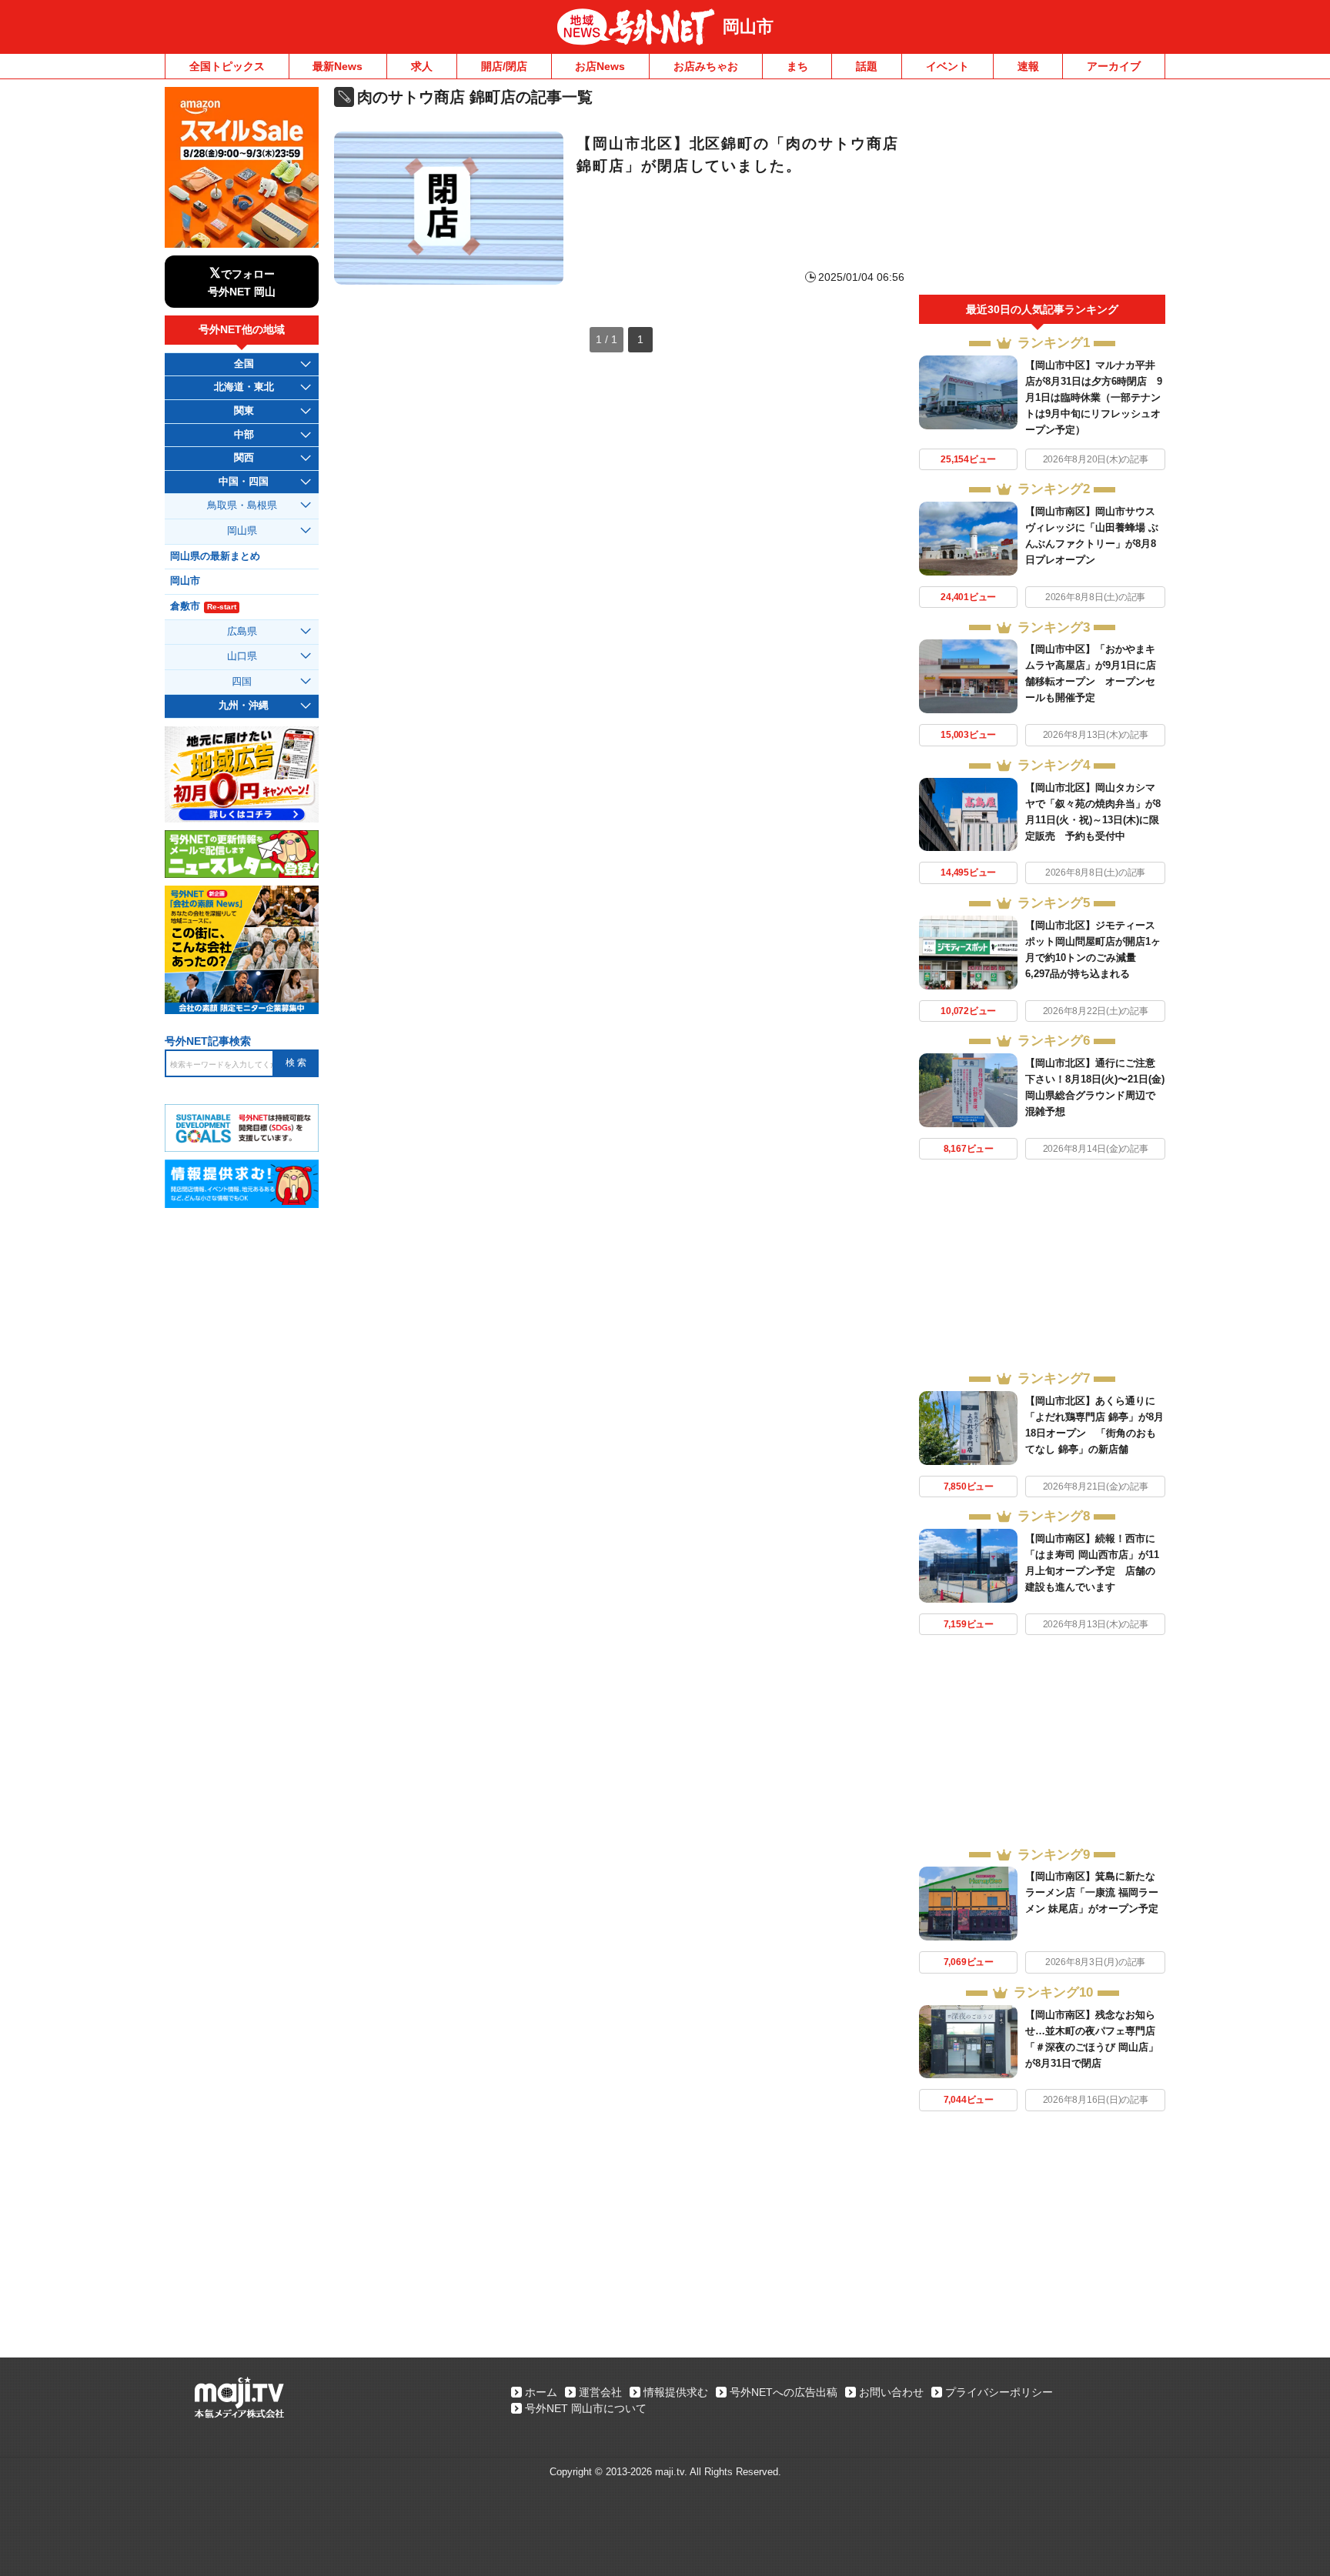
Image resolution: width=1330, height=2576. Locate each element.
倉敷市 (203, 606)
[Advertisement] (1042, 191)
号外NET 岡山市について (586, 2408)
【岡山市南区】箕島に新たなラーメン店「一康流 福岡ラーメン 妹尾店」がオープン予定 (1092, 1892)
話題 (867, 66)
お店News (600, 66)
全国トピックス (227, 66)
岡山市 (748, 27)
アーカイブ (1114, 66)
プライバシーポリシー (999, 2392)
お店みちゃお (706, 66)
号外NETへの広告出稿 (784, 2392)
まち (797, 66)
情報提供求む (676, 2392)
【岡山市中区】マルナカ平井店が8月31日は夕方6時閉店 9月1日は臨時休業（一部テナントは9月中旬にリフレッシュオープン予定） (1094, 397)
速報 (1028, 66)
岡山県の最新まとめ (215, 556)
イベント (947, 66)
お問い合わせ (891, 2392)
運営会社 (600, 2392)
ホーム (541, 2392)
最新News (338, 66)
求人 (422, 66)
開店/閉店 (504, 66)
